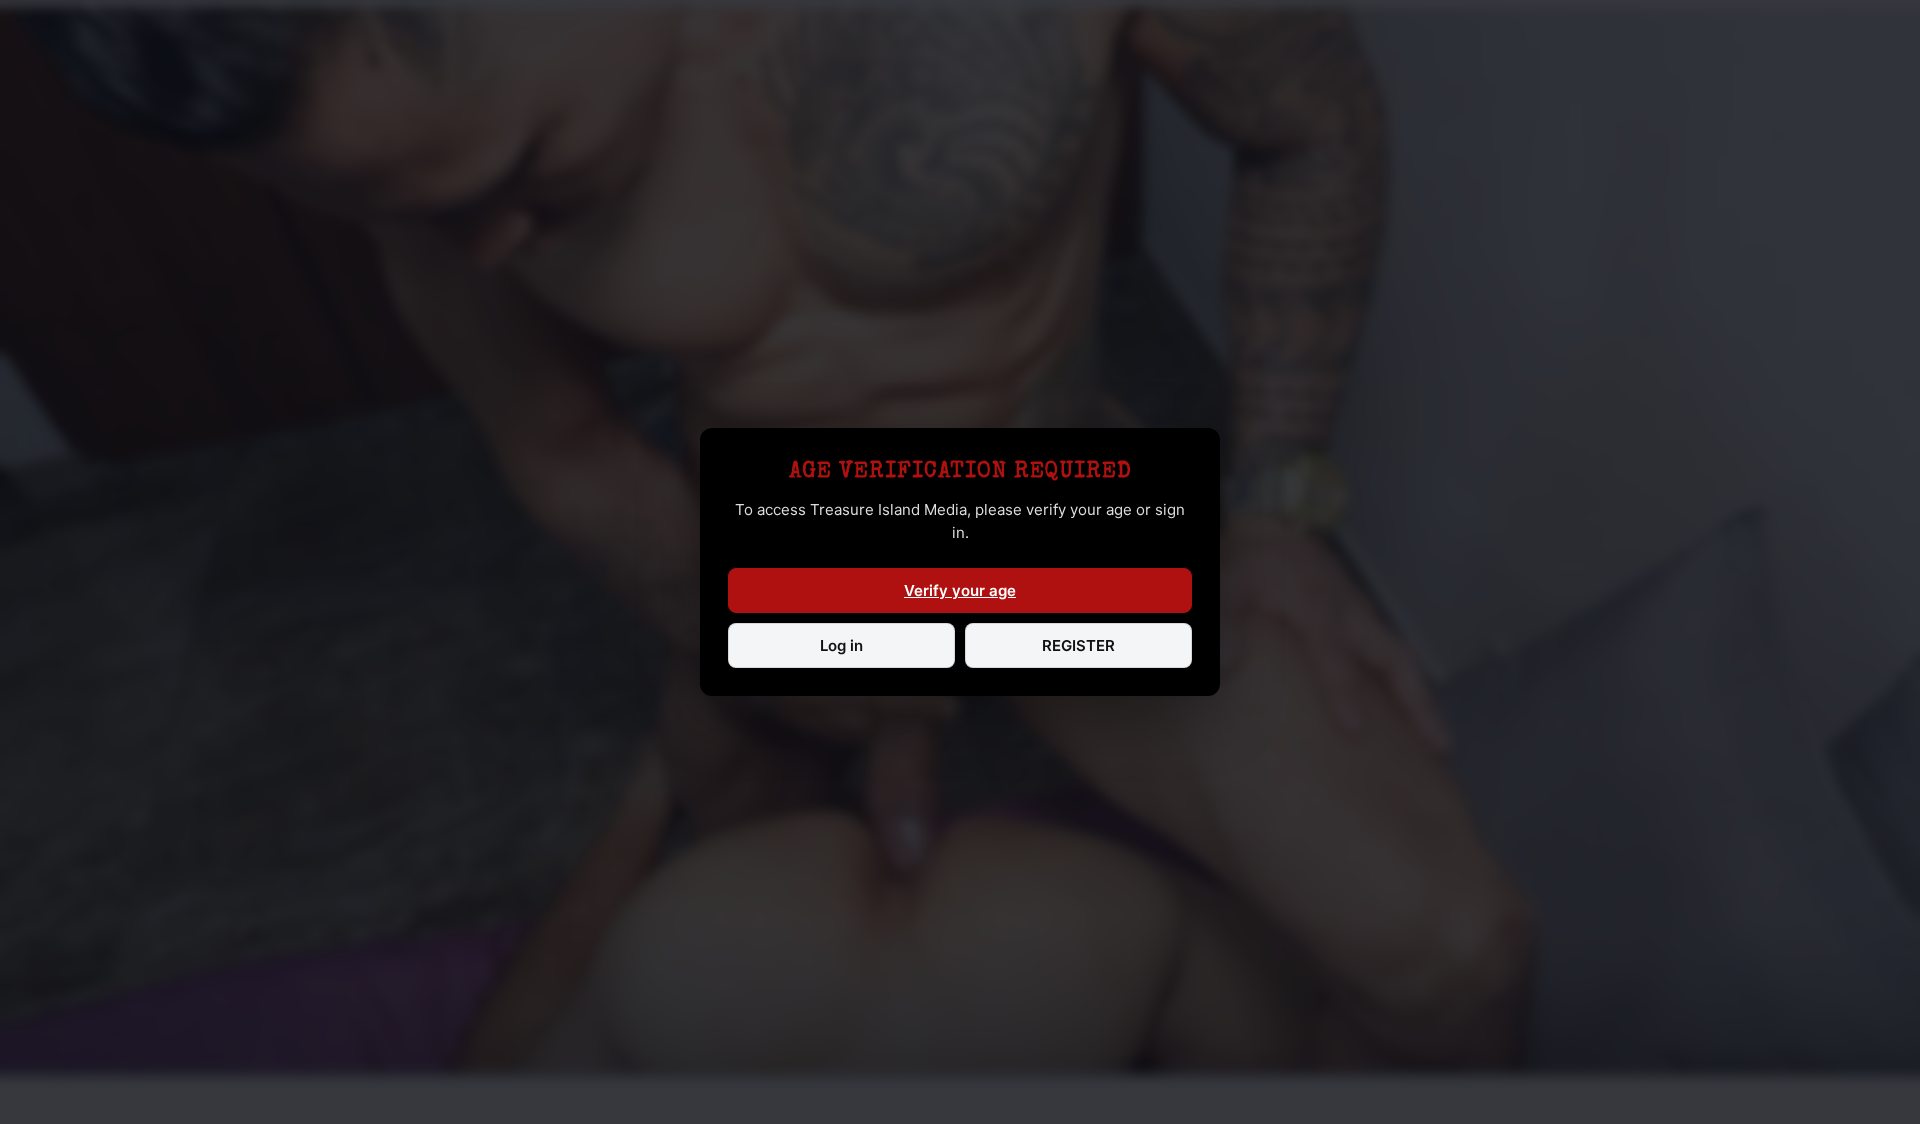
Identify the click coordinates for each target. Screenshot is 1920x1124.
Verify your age (960, 590)
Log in (841, 645)
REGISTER (1078, 645)
